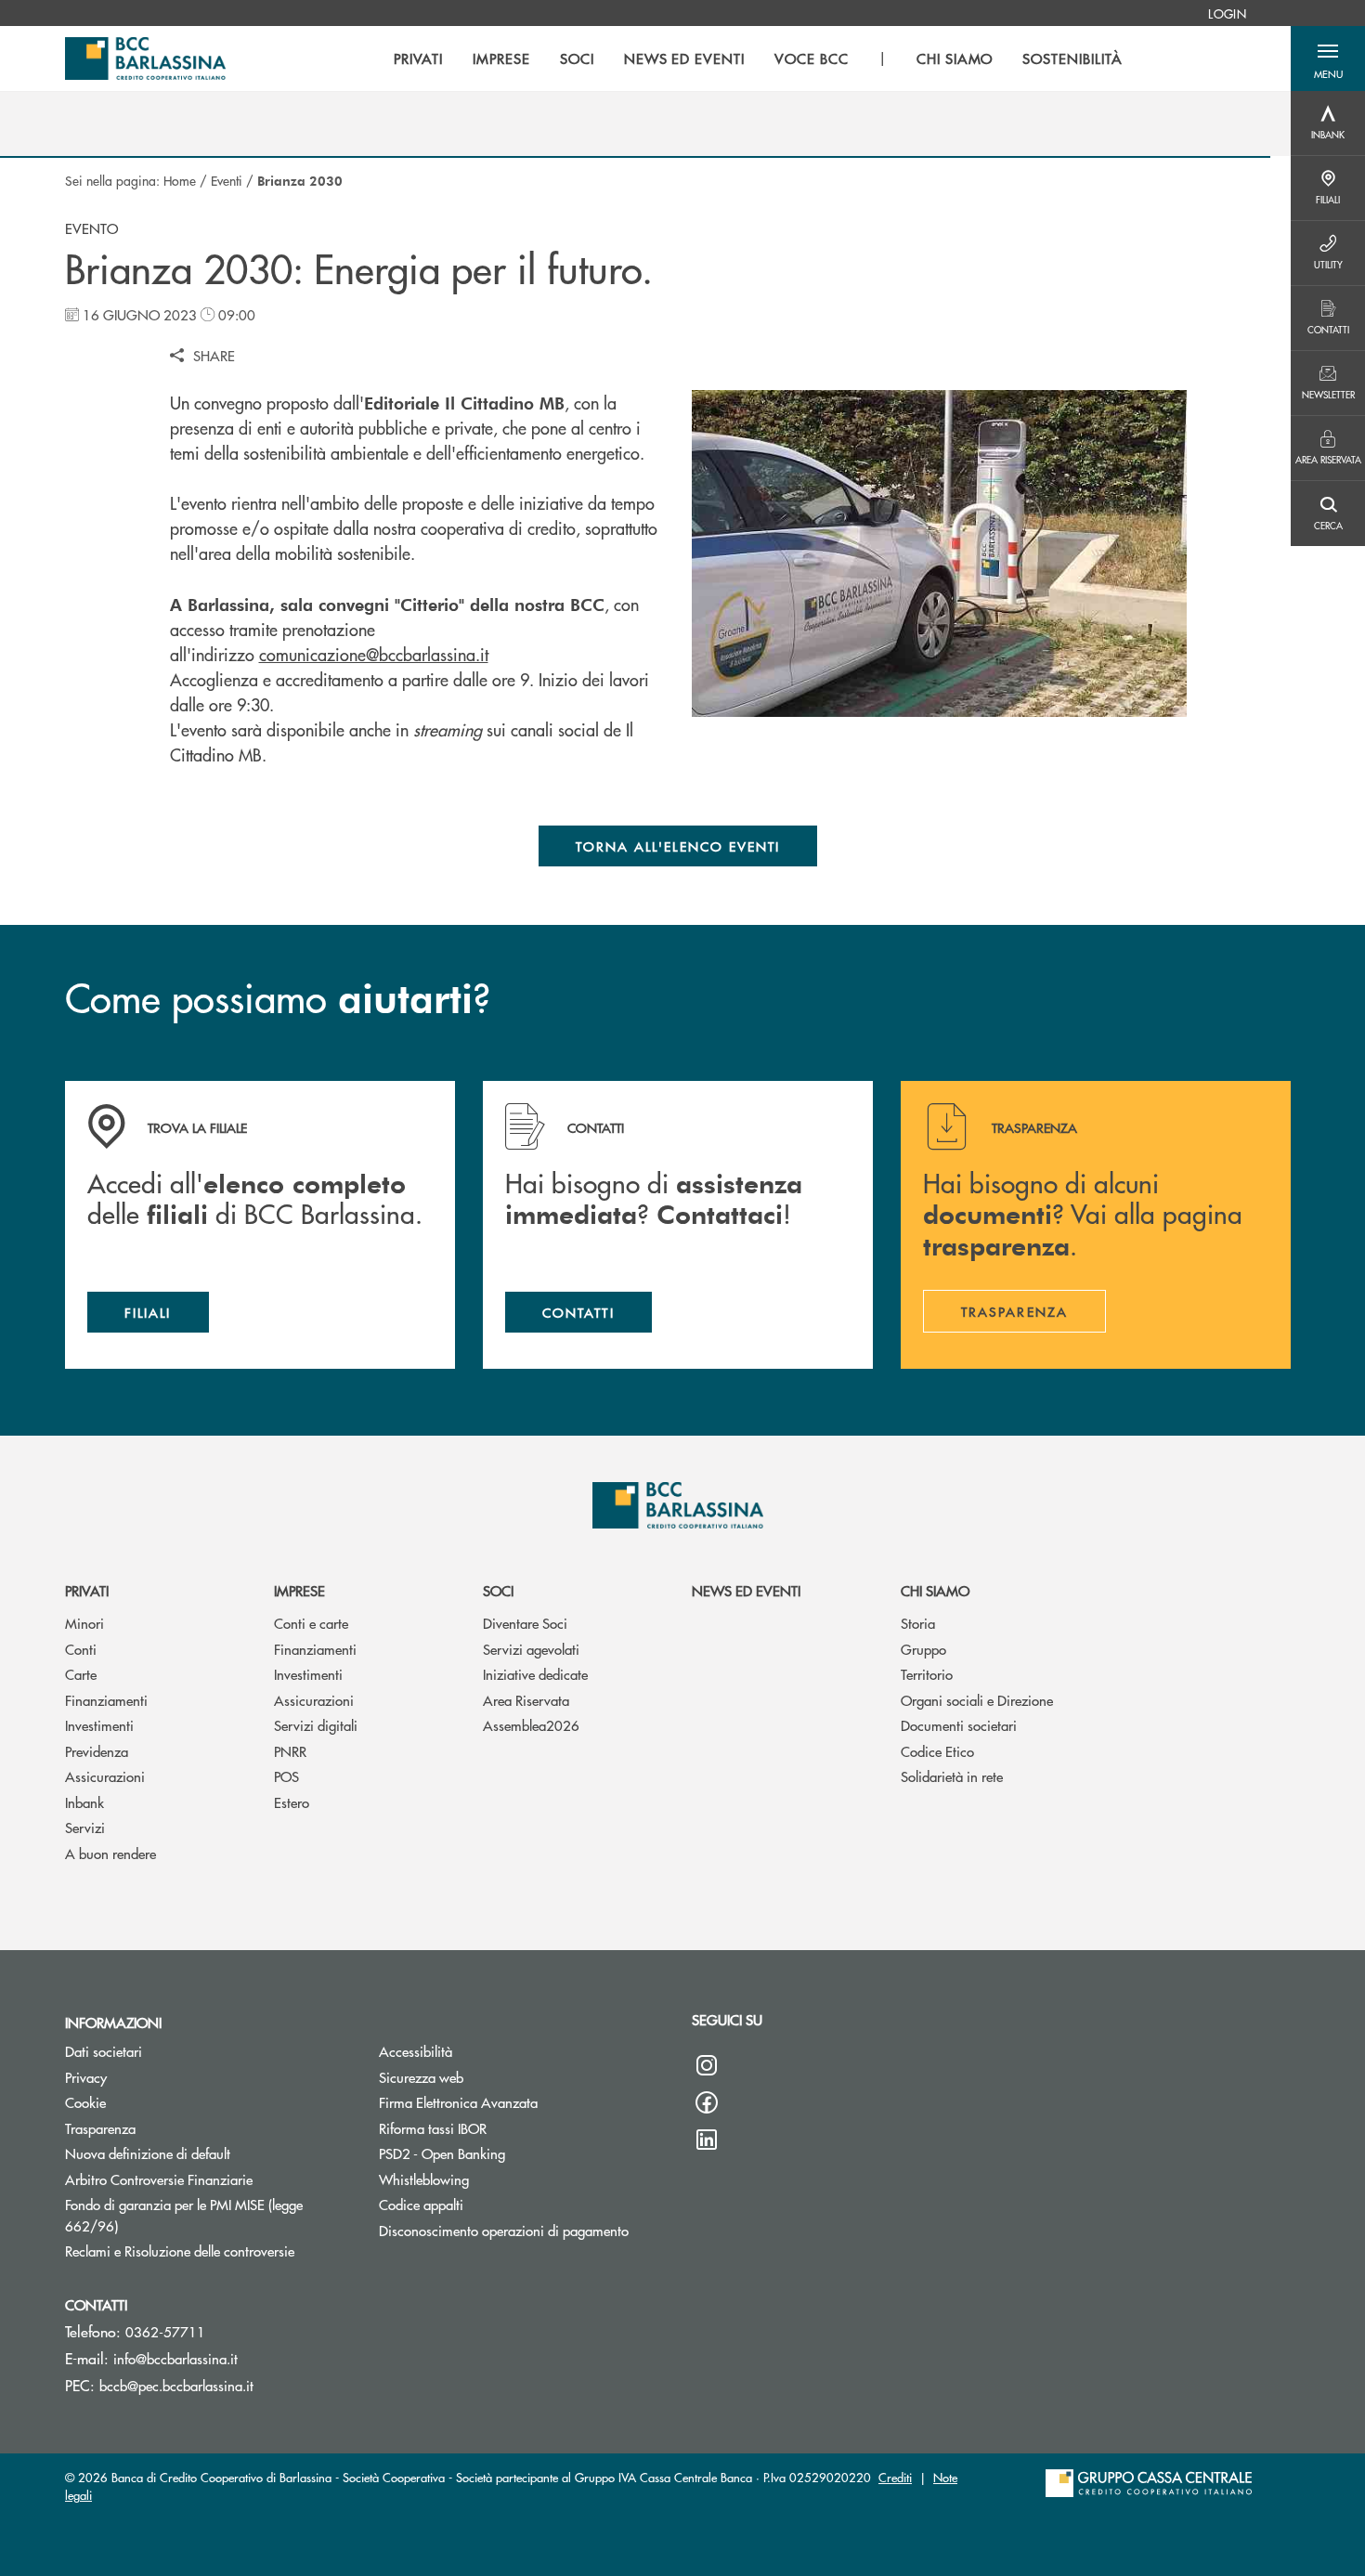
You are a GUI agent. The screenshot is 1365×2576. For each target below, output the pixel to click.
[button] (1328, 59)
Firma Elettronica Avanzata (458, 2102)
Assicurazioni (105, 1776)
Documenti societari (959, 1725)
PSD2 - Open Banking (442, 2153)
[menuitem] (1227, 13)
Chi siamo (935, 1590)
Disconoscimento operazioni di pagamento (504, 2230)
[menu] (758, 59)
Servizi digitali (316, 1725)
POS (286, 1776)
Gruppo (923, 1649)
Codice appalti (421, 2204)
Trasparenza (100, 2128)
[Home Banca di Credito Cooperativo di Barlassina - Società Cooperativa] (145, 59)
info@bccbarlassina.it (175, 2358)
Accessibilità (416, 2051)
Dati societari (104, 2051)
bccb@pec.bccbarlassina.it (176, 2385)
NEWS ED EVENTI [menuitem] (684, 59)
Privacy (86, 2077)
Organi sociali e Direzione (977, 1700)
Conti (81, 1649)
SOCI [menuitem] (577, 59)
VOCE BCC (812, 59)
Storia (918, 1623)
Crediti (895, 2477)
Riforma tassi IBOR (433, 2128)
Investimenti (99, 1725)
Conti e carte (311, 1623)
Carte (81, 1674)
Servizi (85, 1827)
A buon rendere (110, 1853)
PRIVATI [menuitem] (418, 59)
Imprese (299, 1590)
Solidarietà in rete (952, 1776)
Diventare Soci (525, 1623)
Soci (498, 1590)
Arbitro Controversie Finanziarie (208, 2179)
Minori (84, 1623)
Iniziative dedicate (535, 1674)
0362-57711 (165, 2331)
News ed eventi (746, 1590)
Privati (87, 1590)
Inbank (84, 1802)
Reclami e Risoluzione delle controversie (208, 2251)
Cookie (85, 2102)
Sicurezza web (421, 2077)
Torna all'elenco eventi (678, 846)
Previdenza (97, 1751)
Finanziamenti (106, 1700)
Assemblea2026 (531, 1725)
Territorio (927, 1674)
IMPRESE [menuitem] (501, 59)
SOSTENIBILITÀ (1072, 59)
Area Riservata (526, 1700)
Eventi (227, 180)
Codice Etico (937, 1751)
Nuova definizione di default (148, 2153)
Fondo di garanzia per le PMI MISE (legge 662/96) (184, 2215)
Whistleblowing (424, 2179)
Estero (292, 1802)
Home (180, 180)
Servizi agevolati (531, 1649)
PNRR (290, 1751)
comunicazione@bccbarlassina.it (374, 654)
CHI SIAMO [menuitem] (955, 59)
